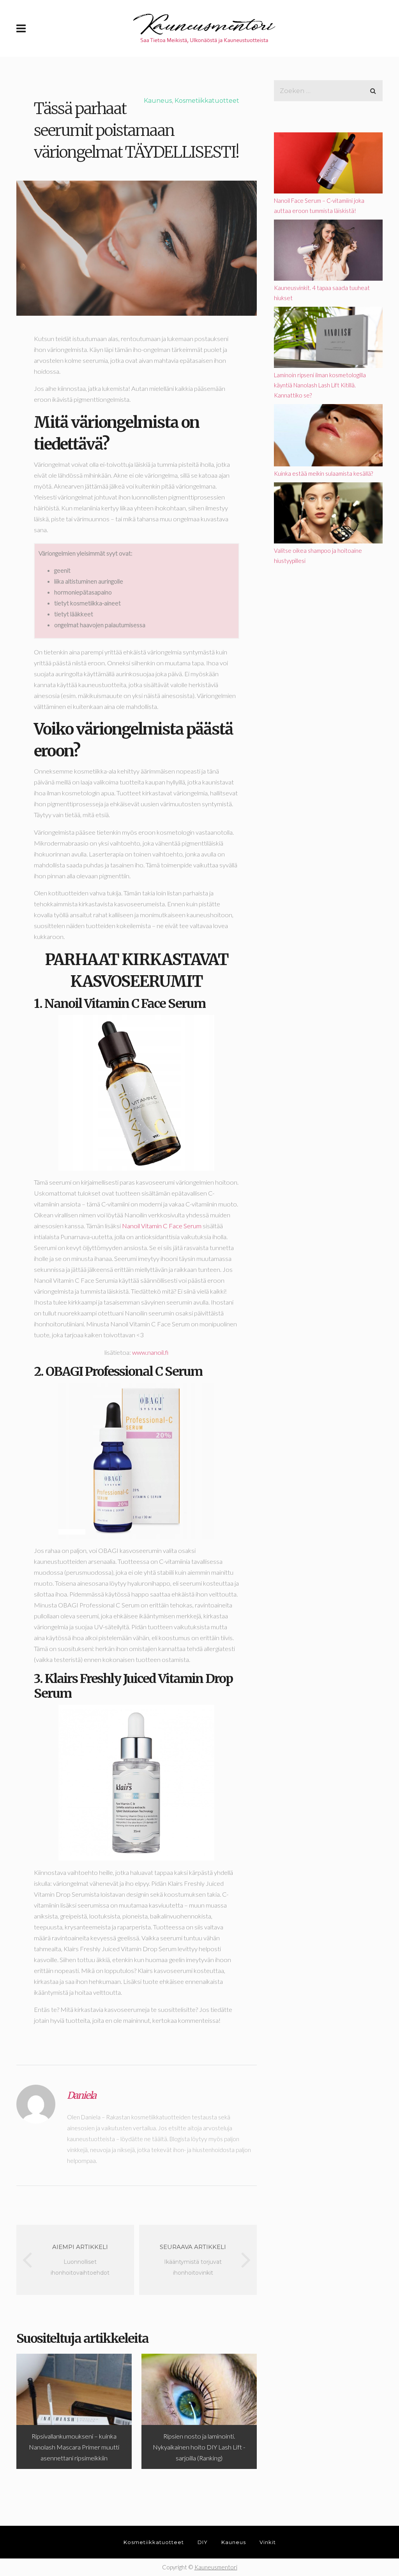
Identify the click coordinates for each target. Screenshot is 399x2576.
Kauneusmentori (216, 2567)
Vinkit (268, 2542)
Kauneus (158, 101)
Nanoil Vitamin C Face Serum (162, 1226)
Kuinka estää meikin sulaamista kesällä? (323, 473)
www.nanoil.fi (150, 1352)
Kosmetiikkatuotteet (207, 101)
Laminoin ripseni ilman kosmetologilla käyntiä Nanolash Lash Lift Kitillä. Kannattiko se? (320, 385)
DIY (203, 2542)
